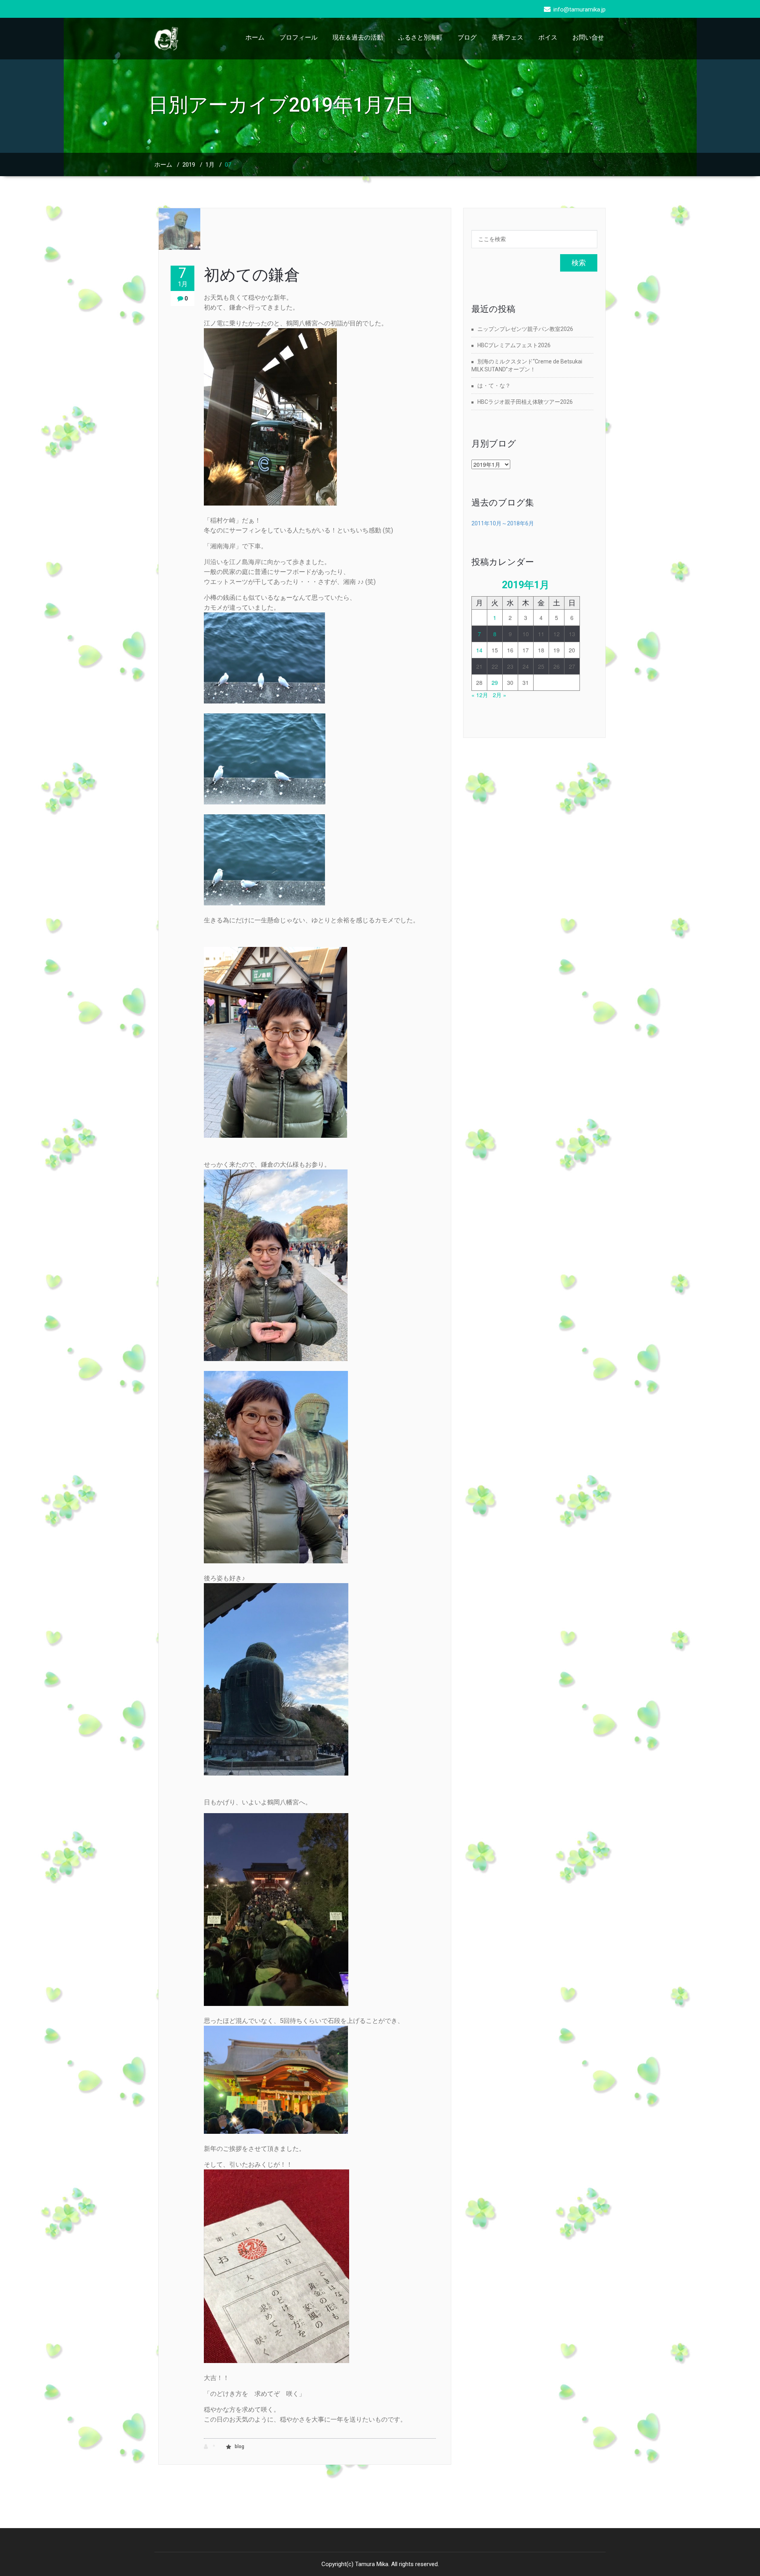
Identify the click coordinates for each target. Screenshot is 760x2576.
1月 (210, 165)
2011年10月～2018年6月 (503, 523)
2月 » (500, 695)
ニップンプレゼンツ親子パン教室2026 (525, 329)
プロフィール (298, 37)
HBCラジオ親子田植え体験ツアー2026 (525, 402)
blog (239, 2447)
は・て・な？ (494, 386)
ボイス (548, 37)
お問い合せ (588, 37)
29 (495, 682)
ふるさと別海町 (420, 37)
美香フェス (507, 37)
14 (479, 650)
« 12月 (480, 695)
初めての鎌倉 (252, 275)
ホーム (255, 37)
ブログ (467, 37)
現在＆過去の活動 (358, 37)
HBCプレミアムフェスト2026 (514, 345)
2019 (189, 165)
